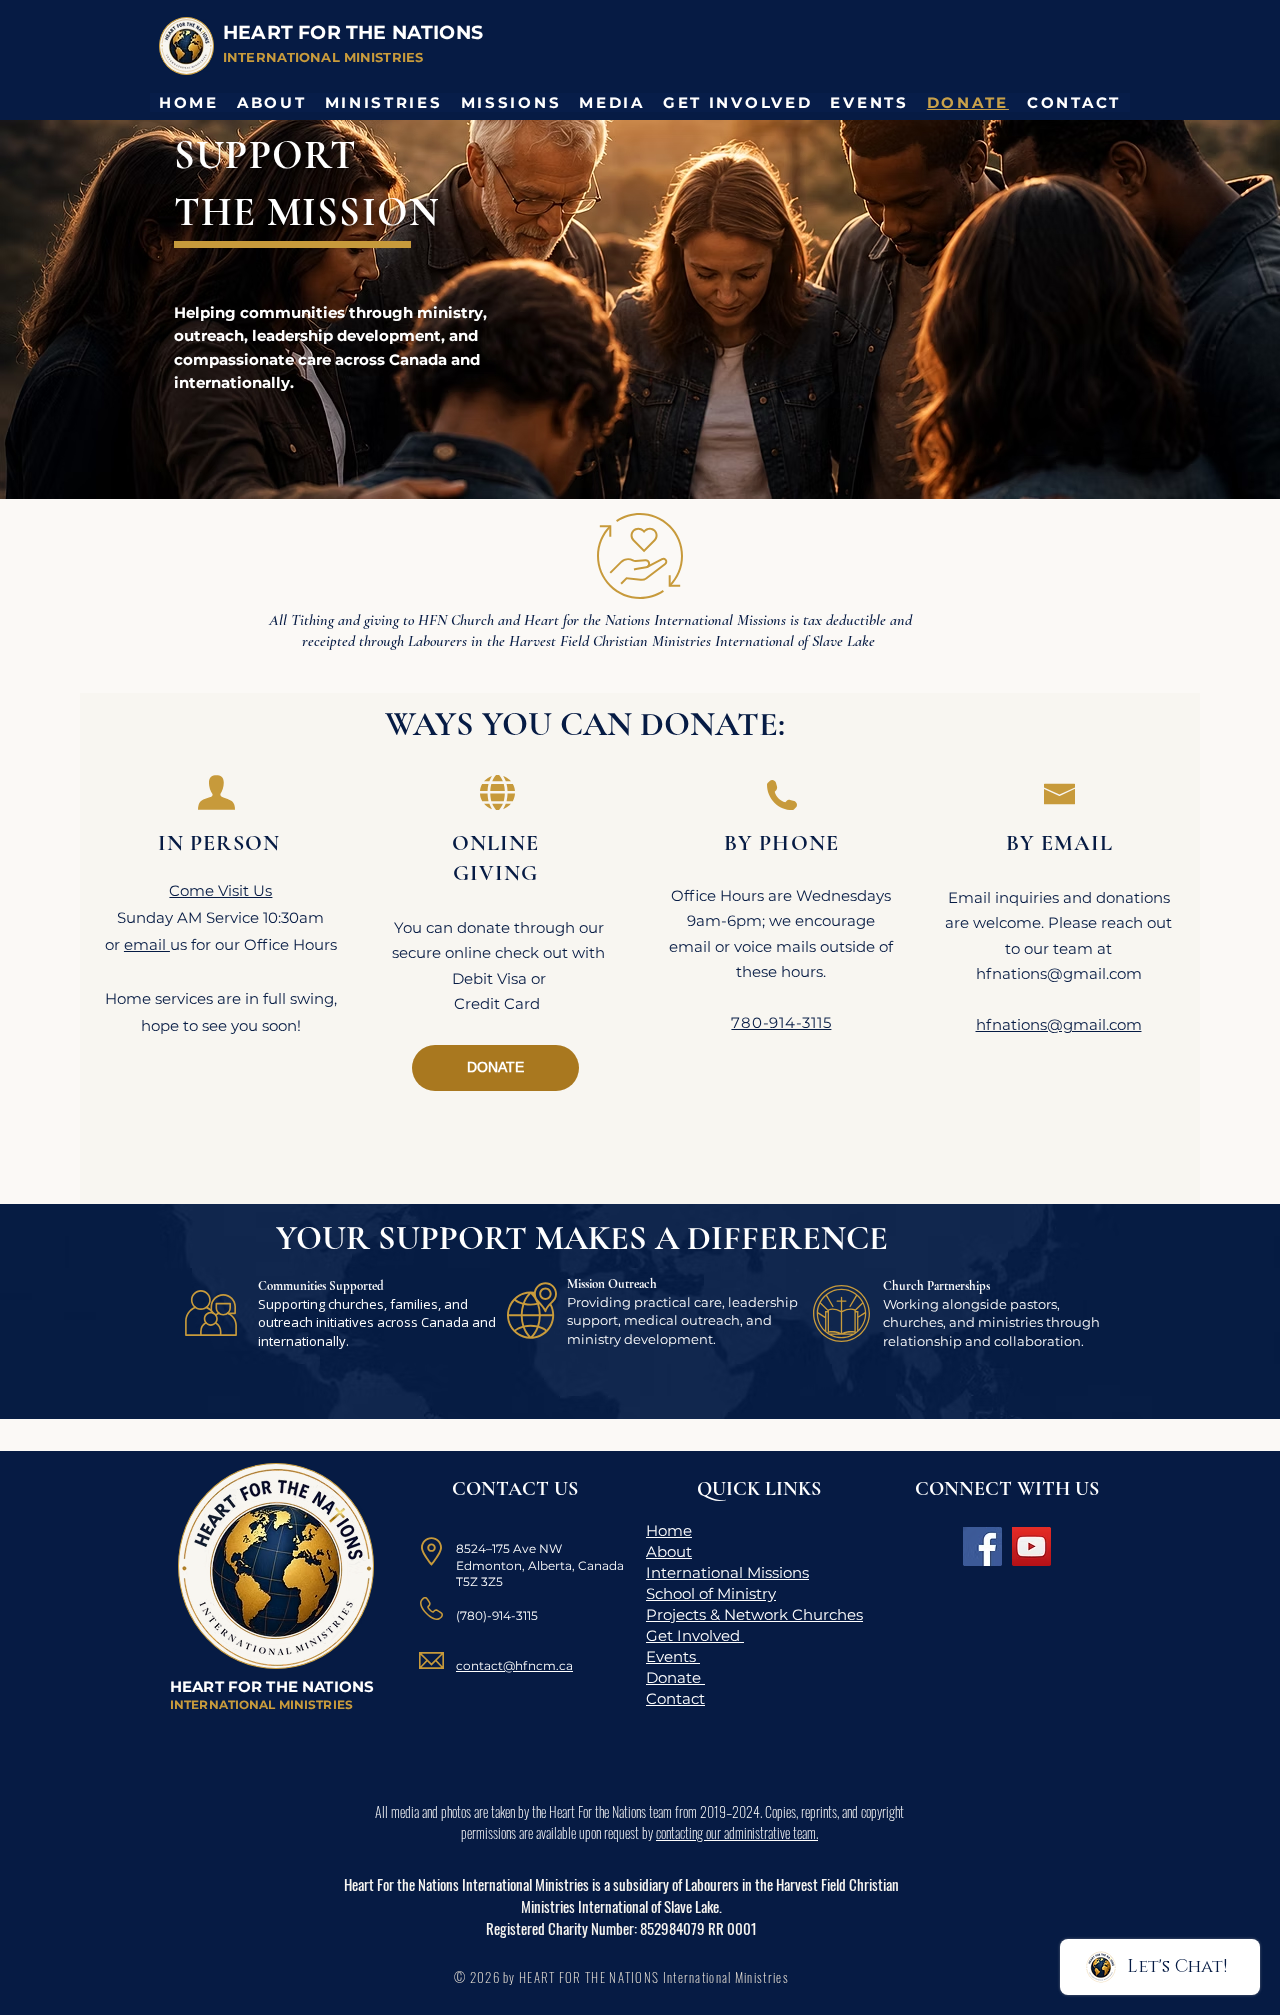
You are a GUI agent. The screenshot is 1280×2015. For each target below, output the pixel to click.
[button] (272, 102)
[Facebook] (982, 1546)
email (147, 944)
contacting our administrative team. (737, 1832)
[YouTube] (1031, 1546)
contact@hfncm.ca (514, 1665)
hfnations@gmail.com (1059, 973)
